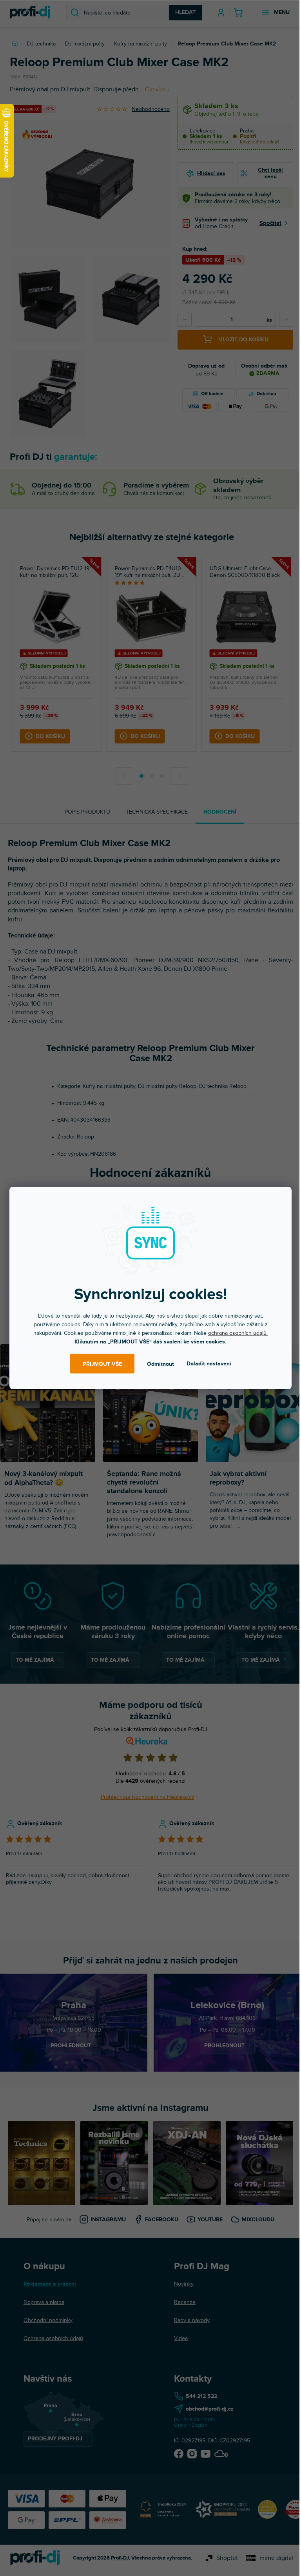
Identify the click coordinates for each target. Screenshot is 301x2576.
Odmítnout (160, 1364)
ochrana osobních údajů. (238, 1333)
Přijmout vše (102, 1364)
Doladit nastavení (209, 1364)
